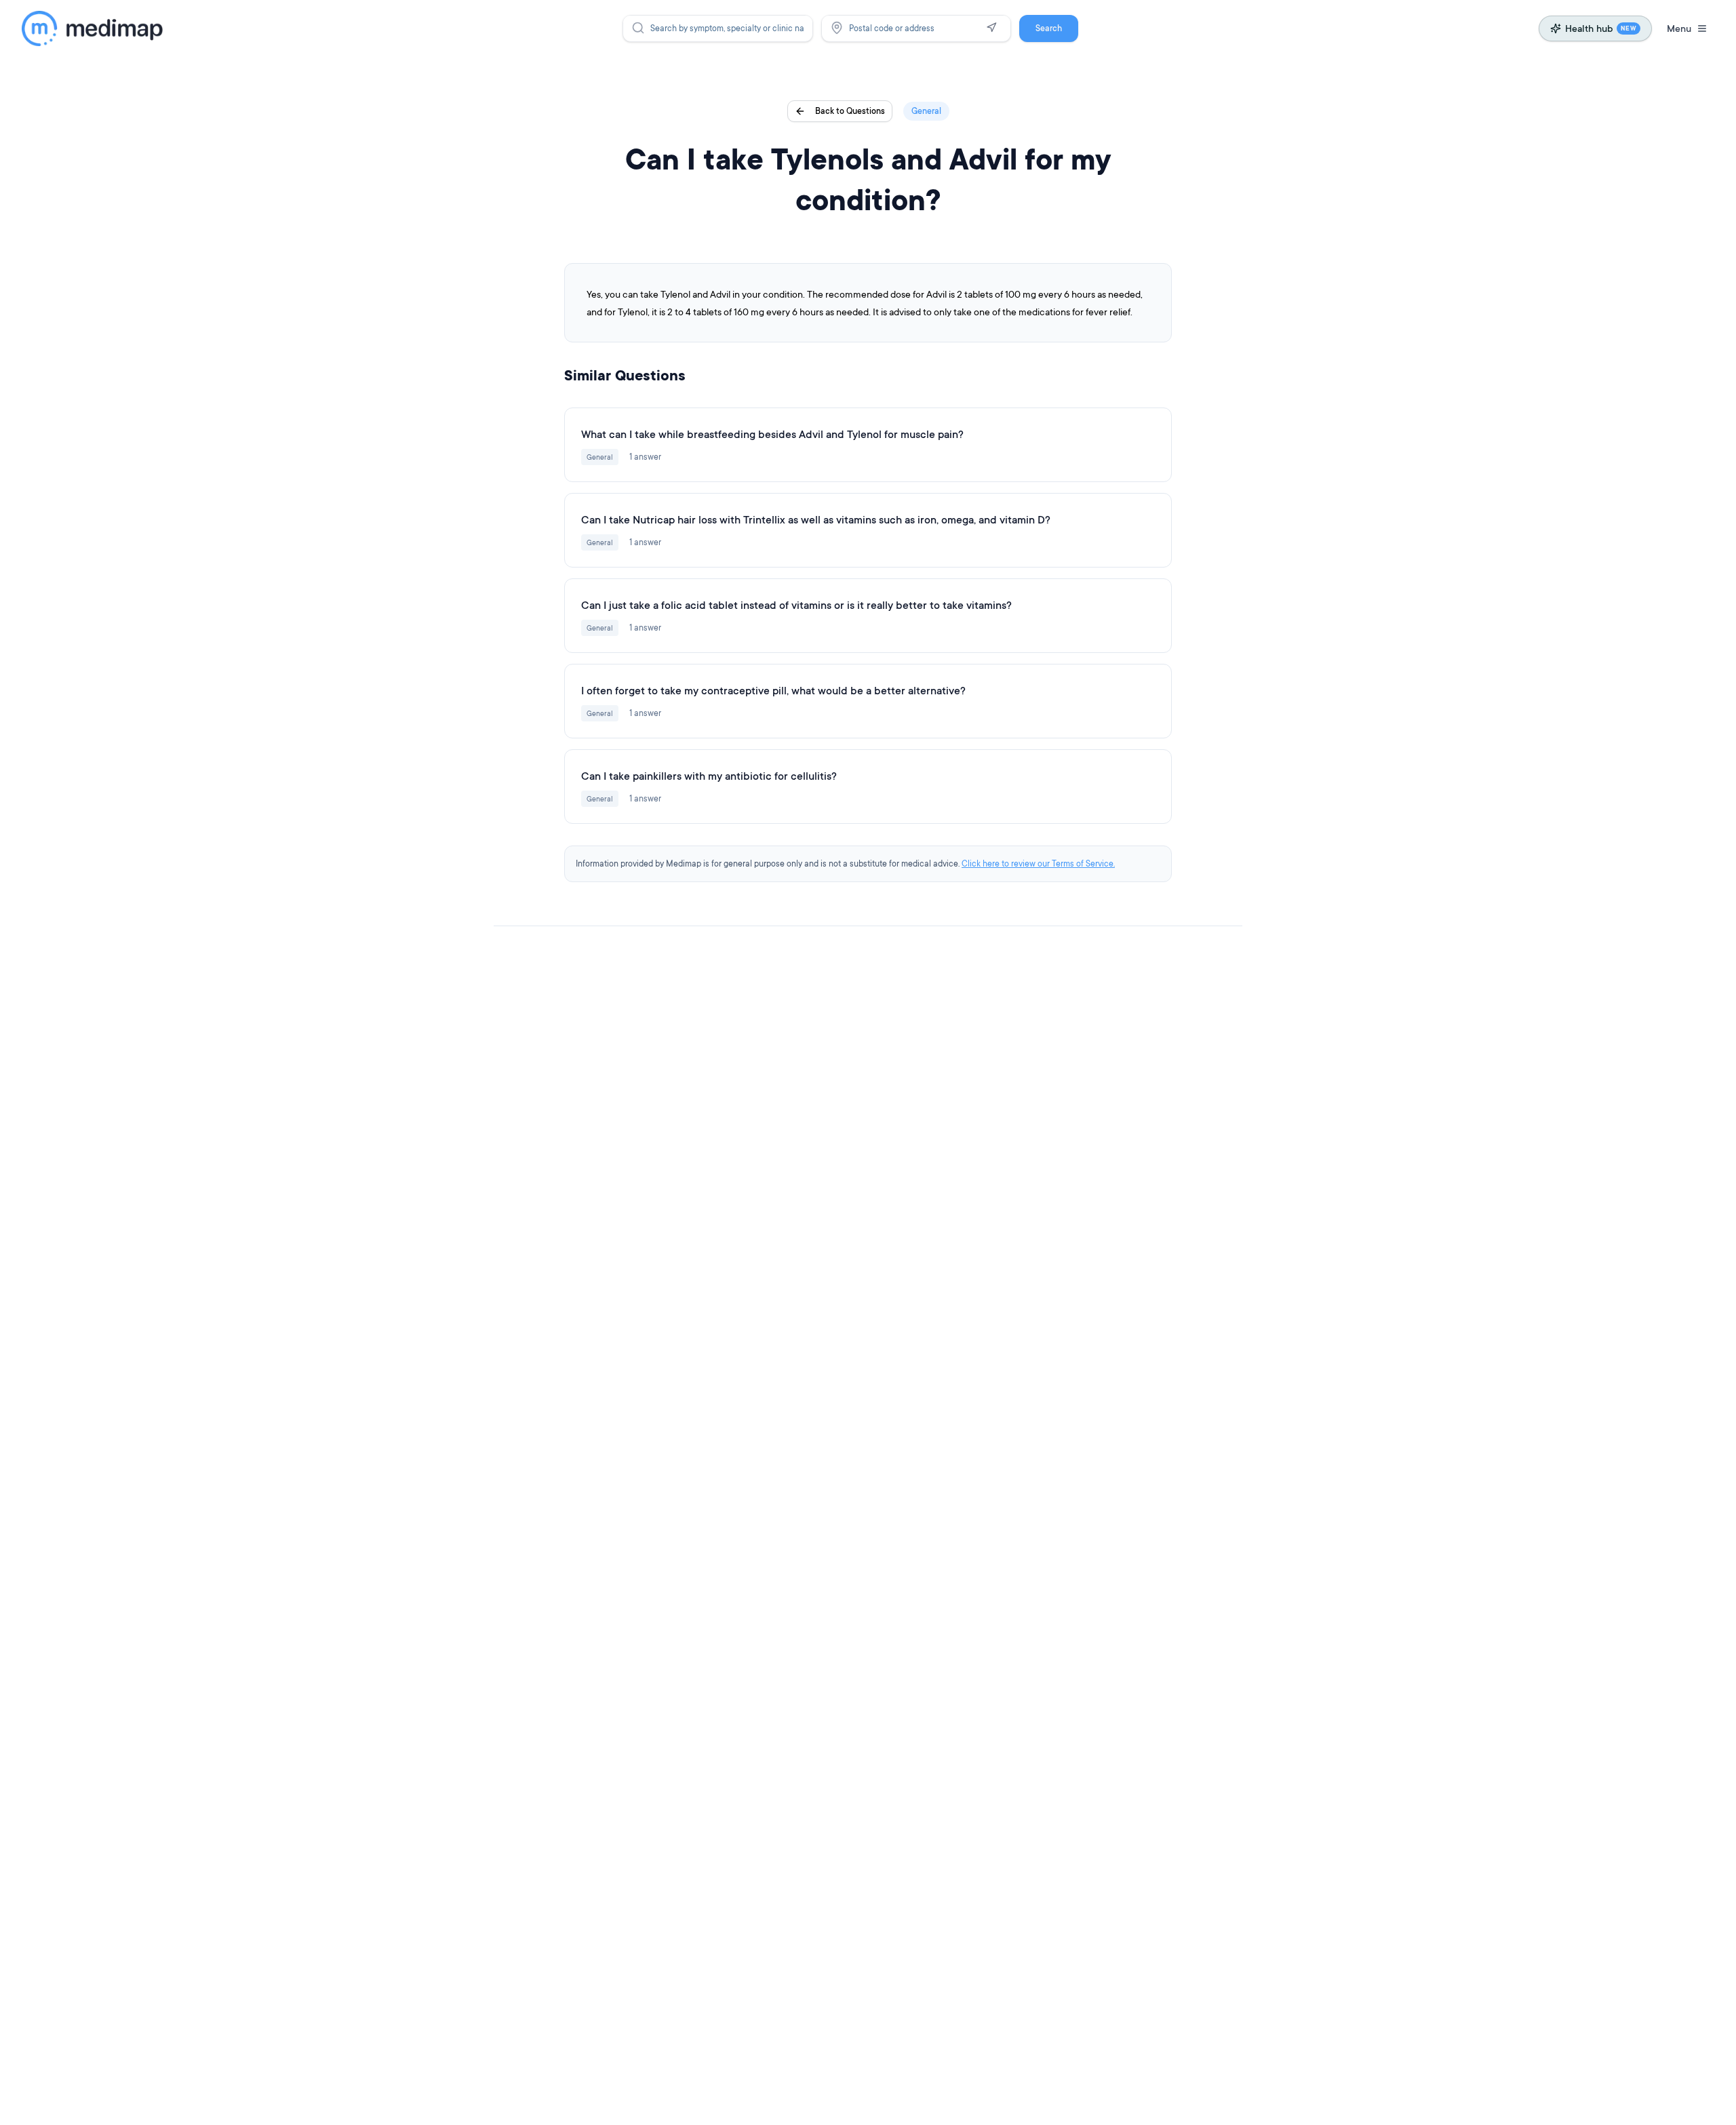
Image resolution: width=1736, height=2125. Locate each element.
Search (1049, 28)
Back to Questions (850, 111)
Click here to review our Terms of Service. (1038, 863)
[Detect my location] (991, 28)
